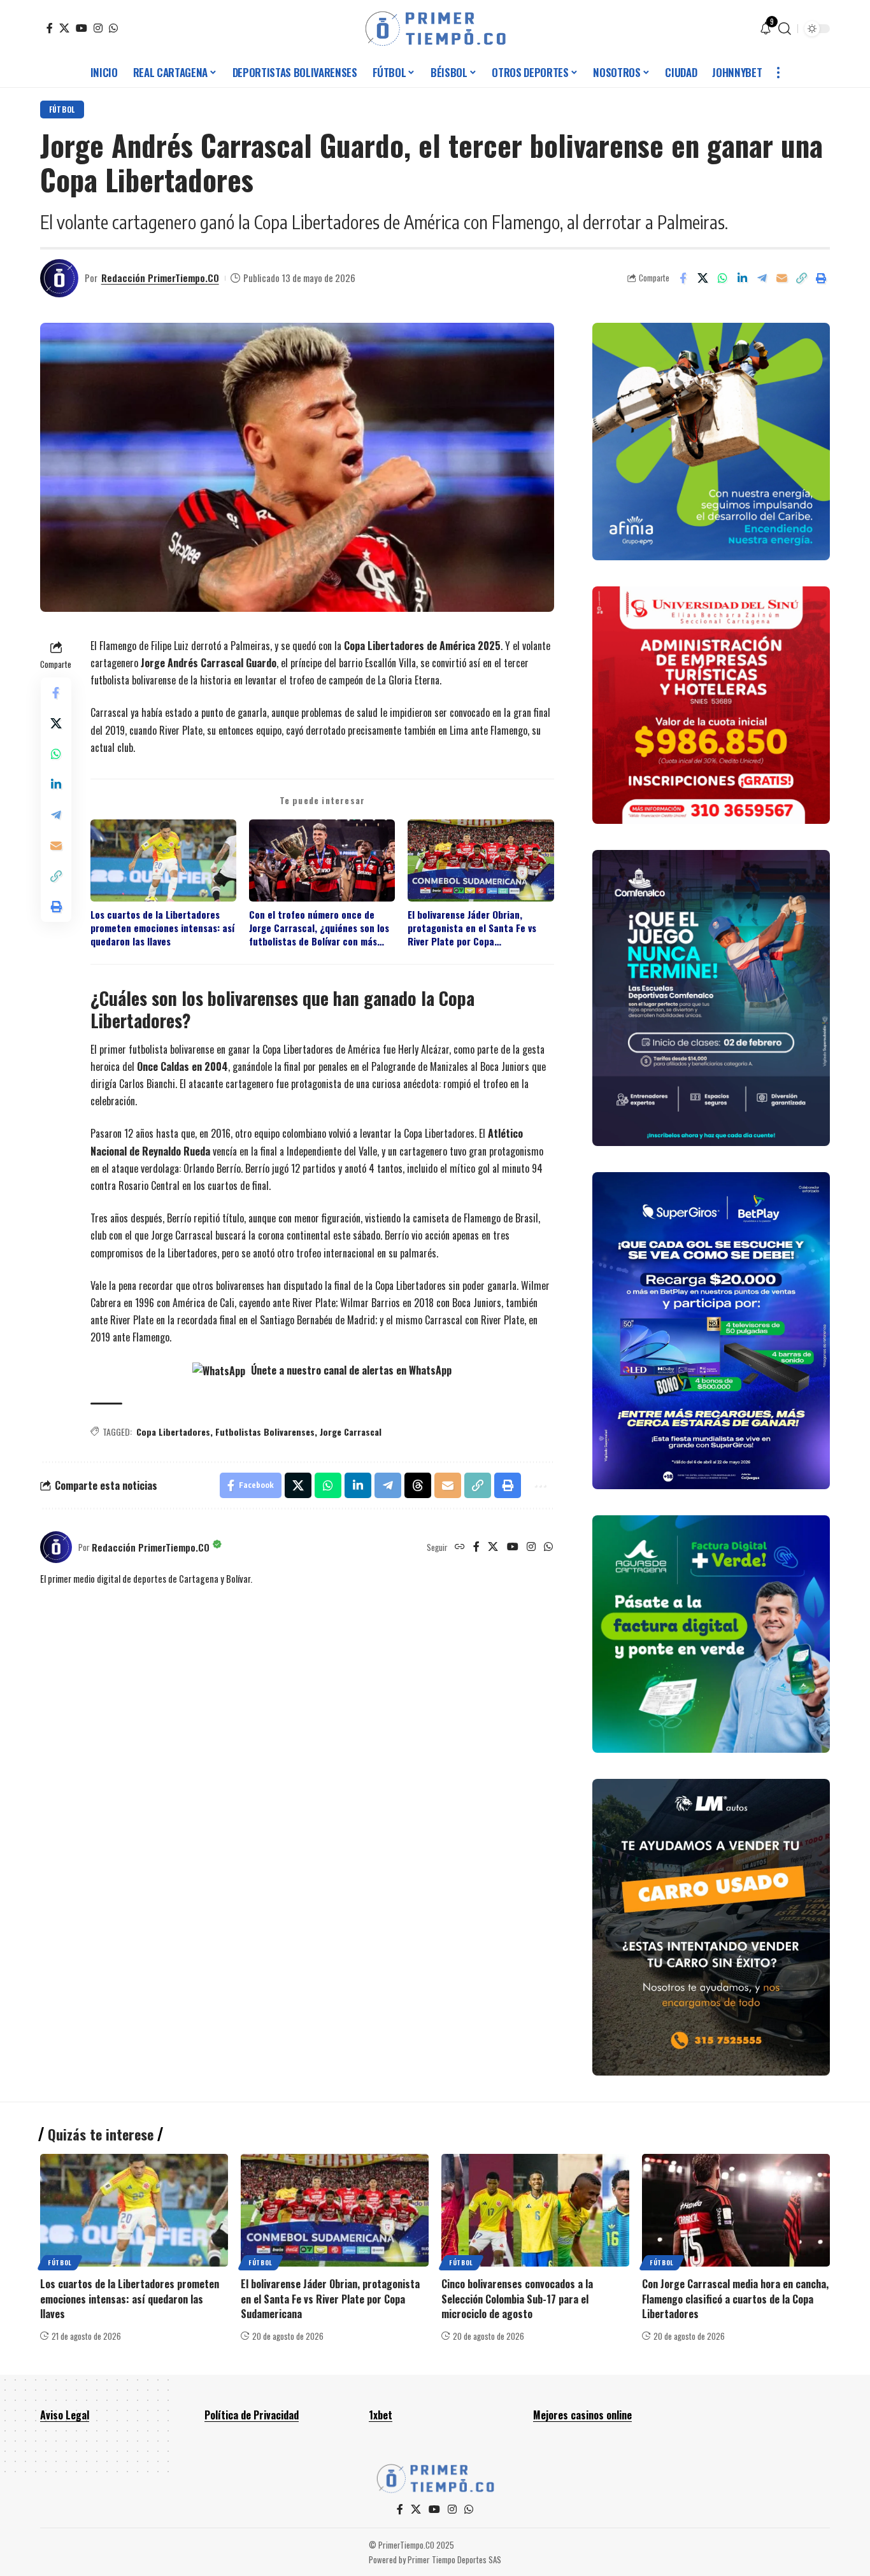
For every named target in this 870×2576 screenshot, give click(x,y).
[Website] (460, 1547)
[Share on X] (702, 278)
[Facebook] (50, 28)
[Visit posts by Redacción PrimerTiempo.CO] (59, 278)
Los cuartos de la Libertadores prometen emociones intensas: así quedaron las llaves (162, 928)
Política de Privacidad (252, 2415)
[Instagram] (98, 28)
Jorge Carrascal (351, 1432)
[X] (64, 28)
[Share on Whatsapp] (722, 278)
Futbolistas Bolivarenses (265, 1432)
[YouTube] (82, 28)
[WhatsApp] (113, 28)
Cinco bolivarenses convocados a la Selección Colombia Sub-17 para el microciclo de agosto (517, 2298)
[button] (785, 29)
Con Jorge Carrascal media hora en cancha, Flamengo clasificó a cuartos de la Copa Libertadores (735, 2298)
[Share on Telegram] (762, 278)
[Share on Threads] (418, 1485)
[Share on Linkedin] (742, 278)
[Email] (781, 278)
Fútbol (62, 109)
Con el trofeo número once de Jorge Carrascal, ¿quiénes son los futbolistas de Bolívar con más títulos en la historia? (319, 928)
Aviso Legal (65, 2415)
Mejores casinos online (582, 2415)
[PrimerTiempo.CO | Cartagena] (435, 29)
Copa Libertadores (173, 1432)
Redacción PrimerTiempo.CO (160, 278)
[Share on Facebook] (683, 278)
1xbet (381, 2415)
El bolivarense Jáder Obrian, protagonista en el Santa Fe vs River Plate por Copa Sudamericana (472, 928)
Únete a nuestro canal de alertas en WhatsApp (350, 1370)
